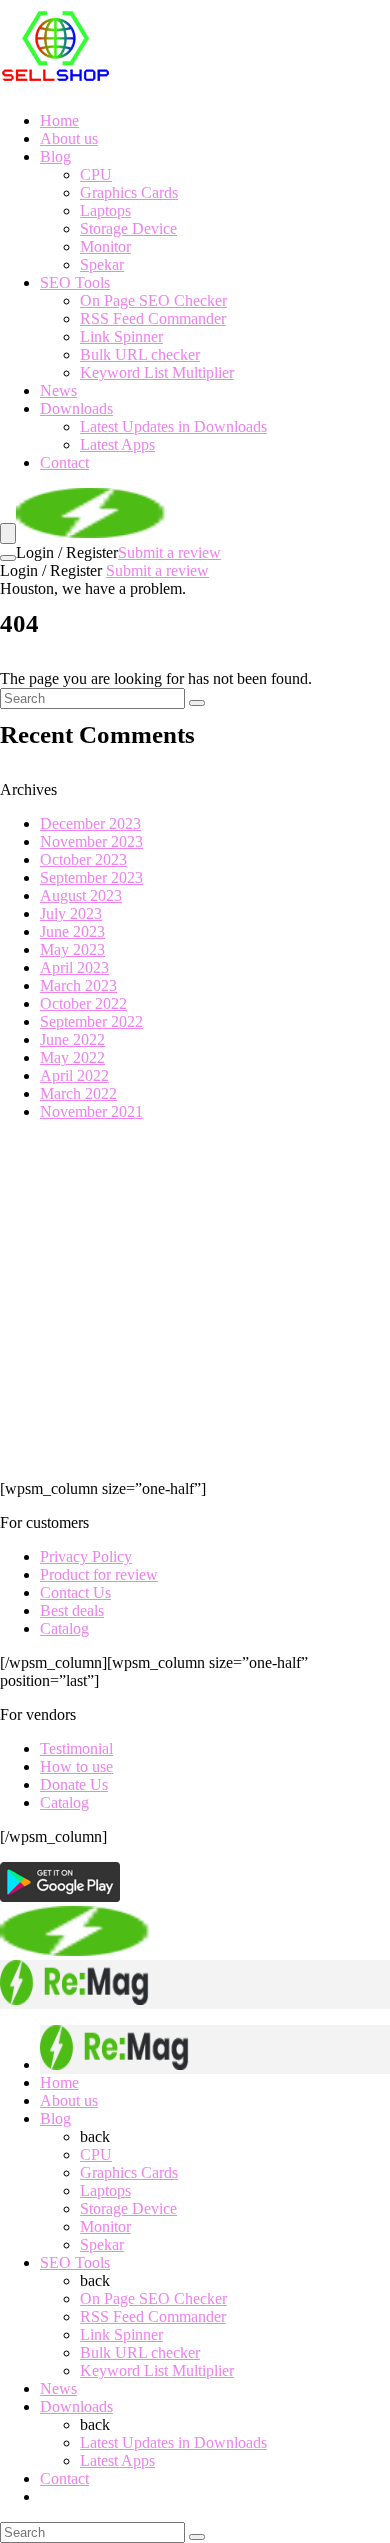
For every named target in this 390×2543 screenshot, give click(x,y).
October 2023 (83, 859)
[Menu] (8, 533)
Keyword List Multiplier (157, 372)
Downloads (76, 408)
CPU (96, 174)
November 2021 (91, 1111)
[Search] (8, 558)
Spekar (102, 264)
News (58, 390)
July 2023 (71, 913)
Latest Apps (117, 444)
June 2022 (72, 1039)
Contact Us (75, 1592)
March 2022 (78, 1093)
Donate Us (74, 1784)
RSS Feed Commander (153, 318)
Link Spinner (121, 336)
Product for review (99, 1574)
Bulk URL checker (140, 354)
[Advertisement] (195, 1300)
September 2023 (91, 877)
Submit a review (169, 552)
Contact (64, 462)
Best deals (72, 1610)
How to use (76, 1766)
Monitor (105, 246)
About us (69, 138)
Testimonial (76, 1748)
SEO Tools (75, 282)
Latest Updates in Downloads (173, 426)
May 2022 (72, 1057)
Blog (55, 156)
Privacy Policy (86, 1556)
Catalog (64, 1628)
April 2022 (74, 1075)
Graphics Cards (129, 192)
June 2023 (72, 931)
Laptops (105, 210)
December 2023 (90, 823)
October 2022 (83, 1003)
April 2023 (74, 967)
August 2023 (81, 895)
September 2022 (91, 1021)
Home (59, 120)
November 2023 (91, 841)
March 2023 (78, 985)
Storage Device (128, 228)
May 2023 (72, 949)
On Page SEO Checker (153, 300)
